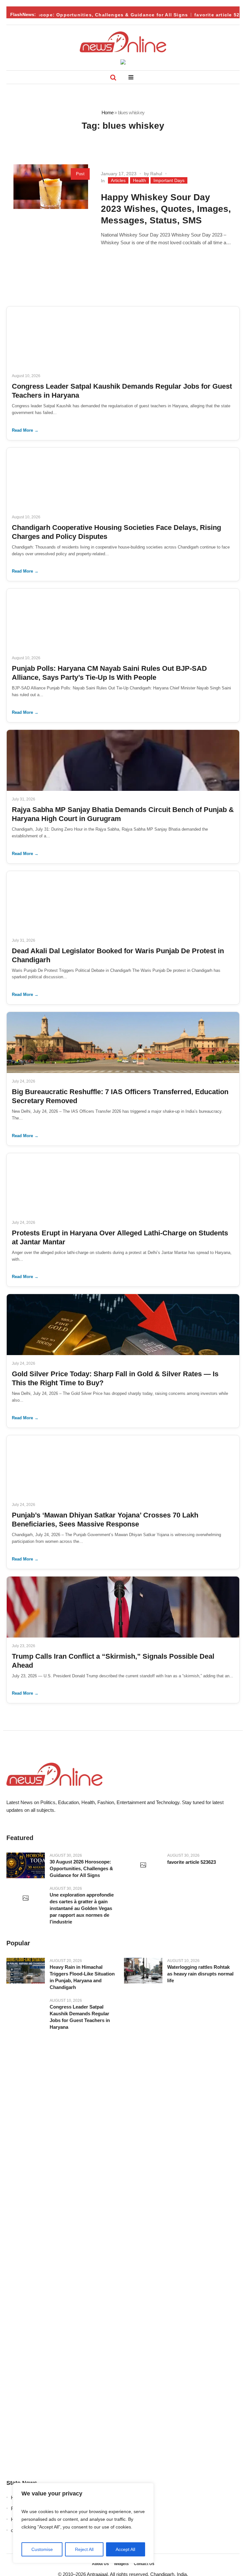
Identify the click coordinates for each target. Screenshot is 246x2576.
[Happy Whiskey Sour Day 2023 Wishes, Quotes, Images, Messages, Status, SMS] (51, 202)
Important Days (169, 180)
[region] (83, 2523)
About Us (100, 2564)
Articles (118, 180)
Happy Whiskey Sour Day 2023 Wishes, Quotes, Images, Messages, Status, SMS (166, 209)
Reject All (84, 2549)
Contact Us (144, 2564)
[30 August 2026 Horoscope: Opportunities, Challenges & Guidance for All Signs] (26, 1865)
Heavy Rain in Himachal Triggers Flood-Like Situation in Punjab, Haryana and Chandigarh (82, 1977)
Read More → (25, 430)
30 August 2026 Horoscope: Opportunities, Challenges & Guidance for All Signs (81, 1868)
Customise (42, 2549)
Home (107, 112)
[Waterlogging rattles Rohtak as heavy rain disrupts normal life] (143, 1971)
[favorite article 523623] (143, 1865)
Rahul (156, 174)
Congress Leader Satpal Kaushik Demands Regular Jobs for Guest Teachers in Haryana (80, 2017)
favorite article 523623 (211, 15)
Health (139, 180)
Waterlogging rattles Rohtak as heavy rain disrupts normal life (200, 1974)
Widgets (121, 2564)
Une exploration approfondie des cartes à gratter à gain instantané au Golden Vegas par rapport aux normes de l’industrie (82, 1908)
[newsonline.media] (123, 42)
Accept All (125, 2549)
